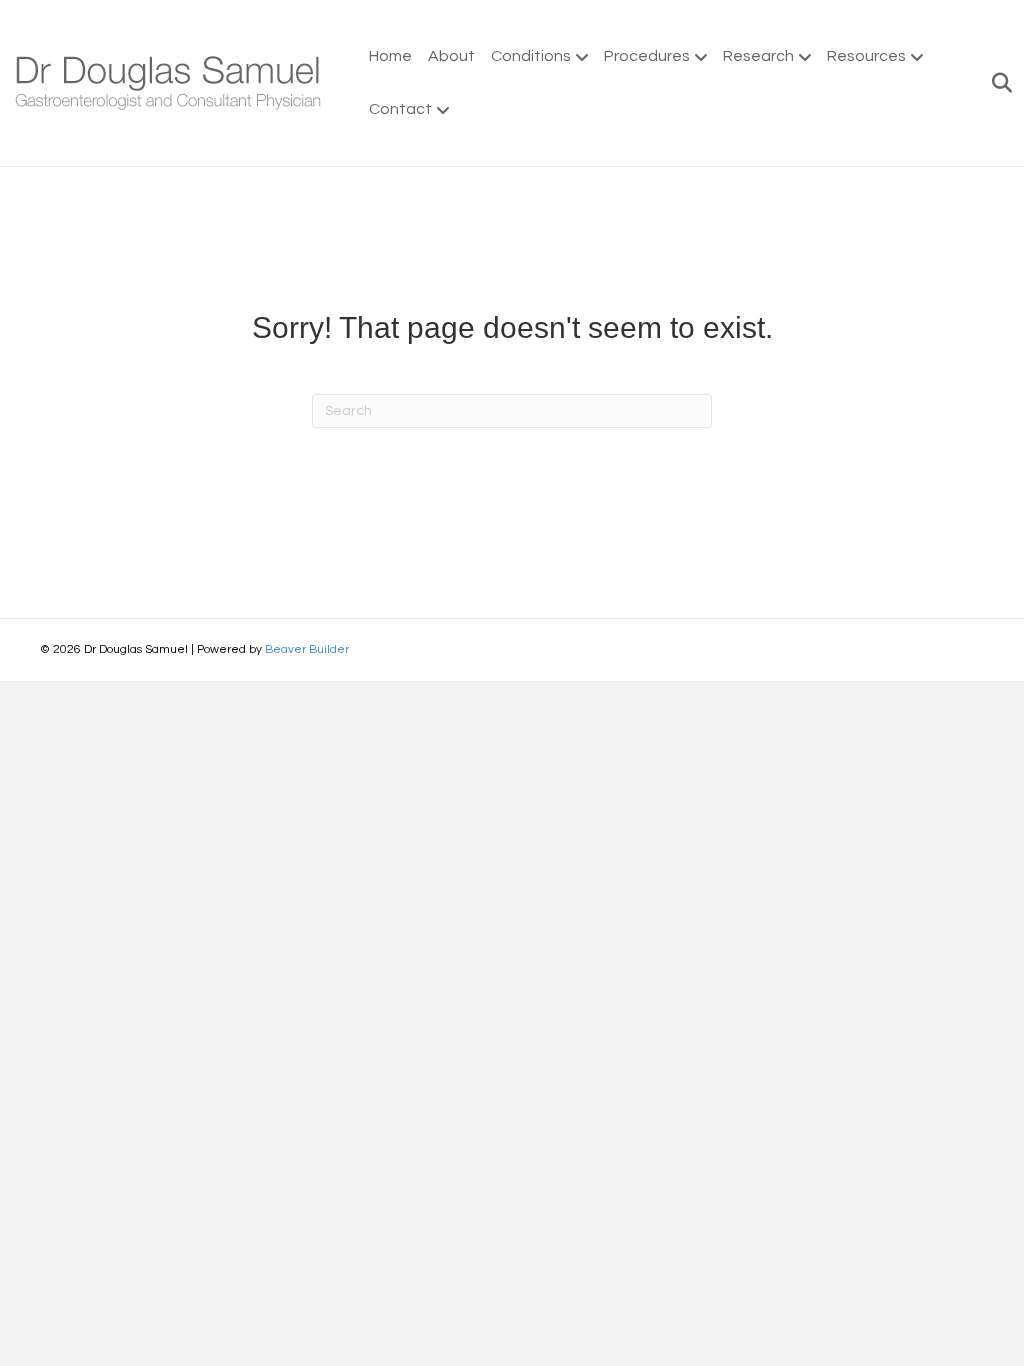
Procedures (647, 56)
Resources (866, 56)
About (451, 56)
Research (758, 56)
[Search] (996, 83)
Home (390, 56)
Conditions (531, 56)
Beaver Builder (307, 649)
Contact (400, 109)
